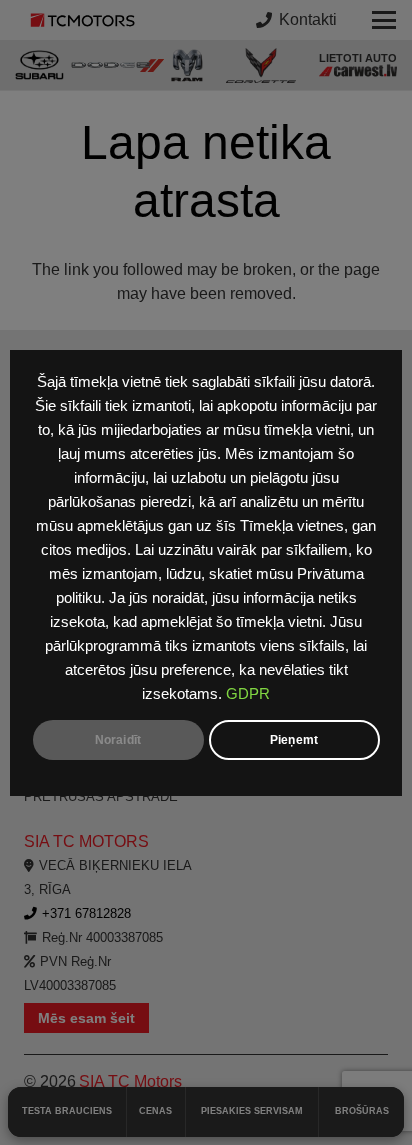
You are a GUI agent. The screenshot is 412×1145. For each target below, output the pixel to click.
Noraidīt (118, 740)
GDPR (248, 694)
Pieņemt (294, 740)
